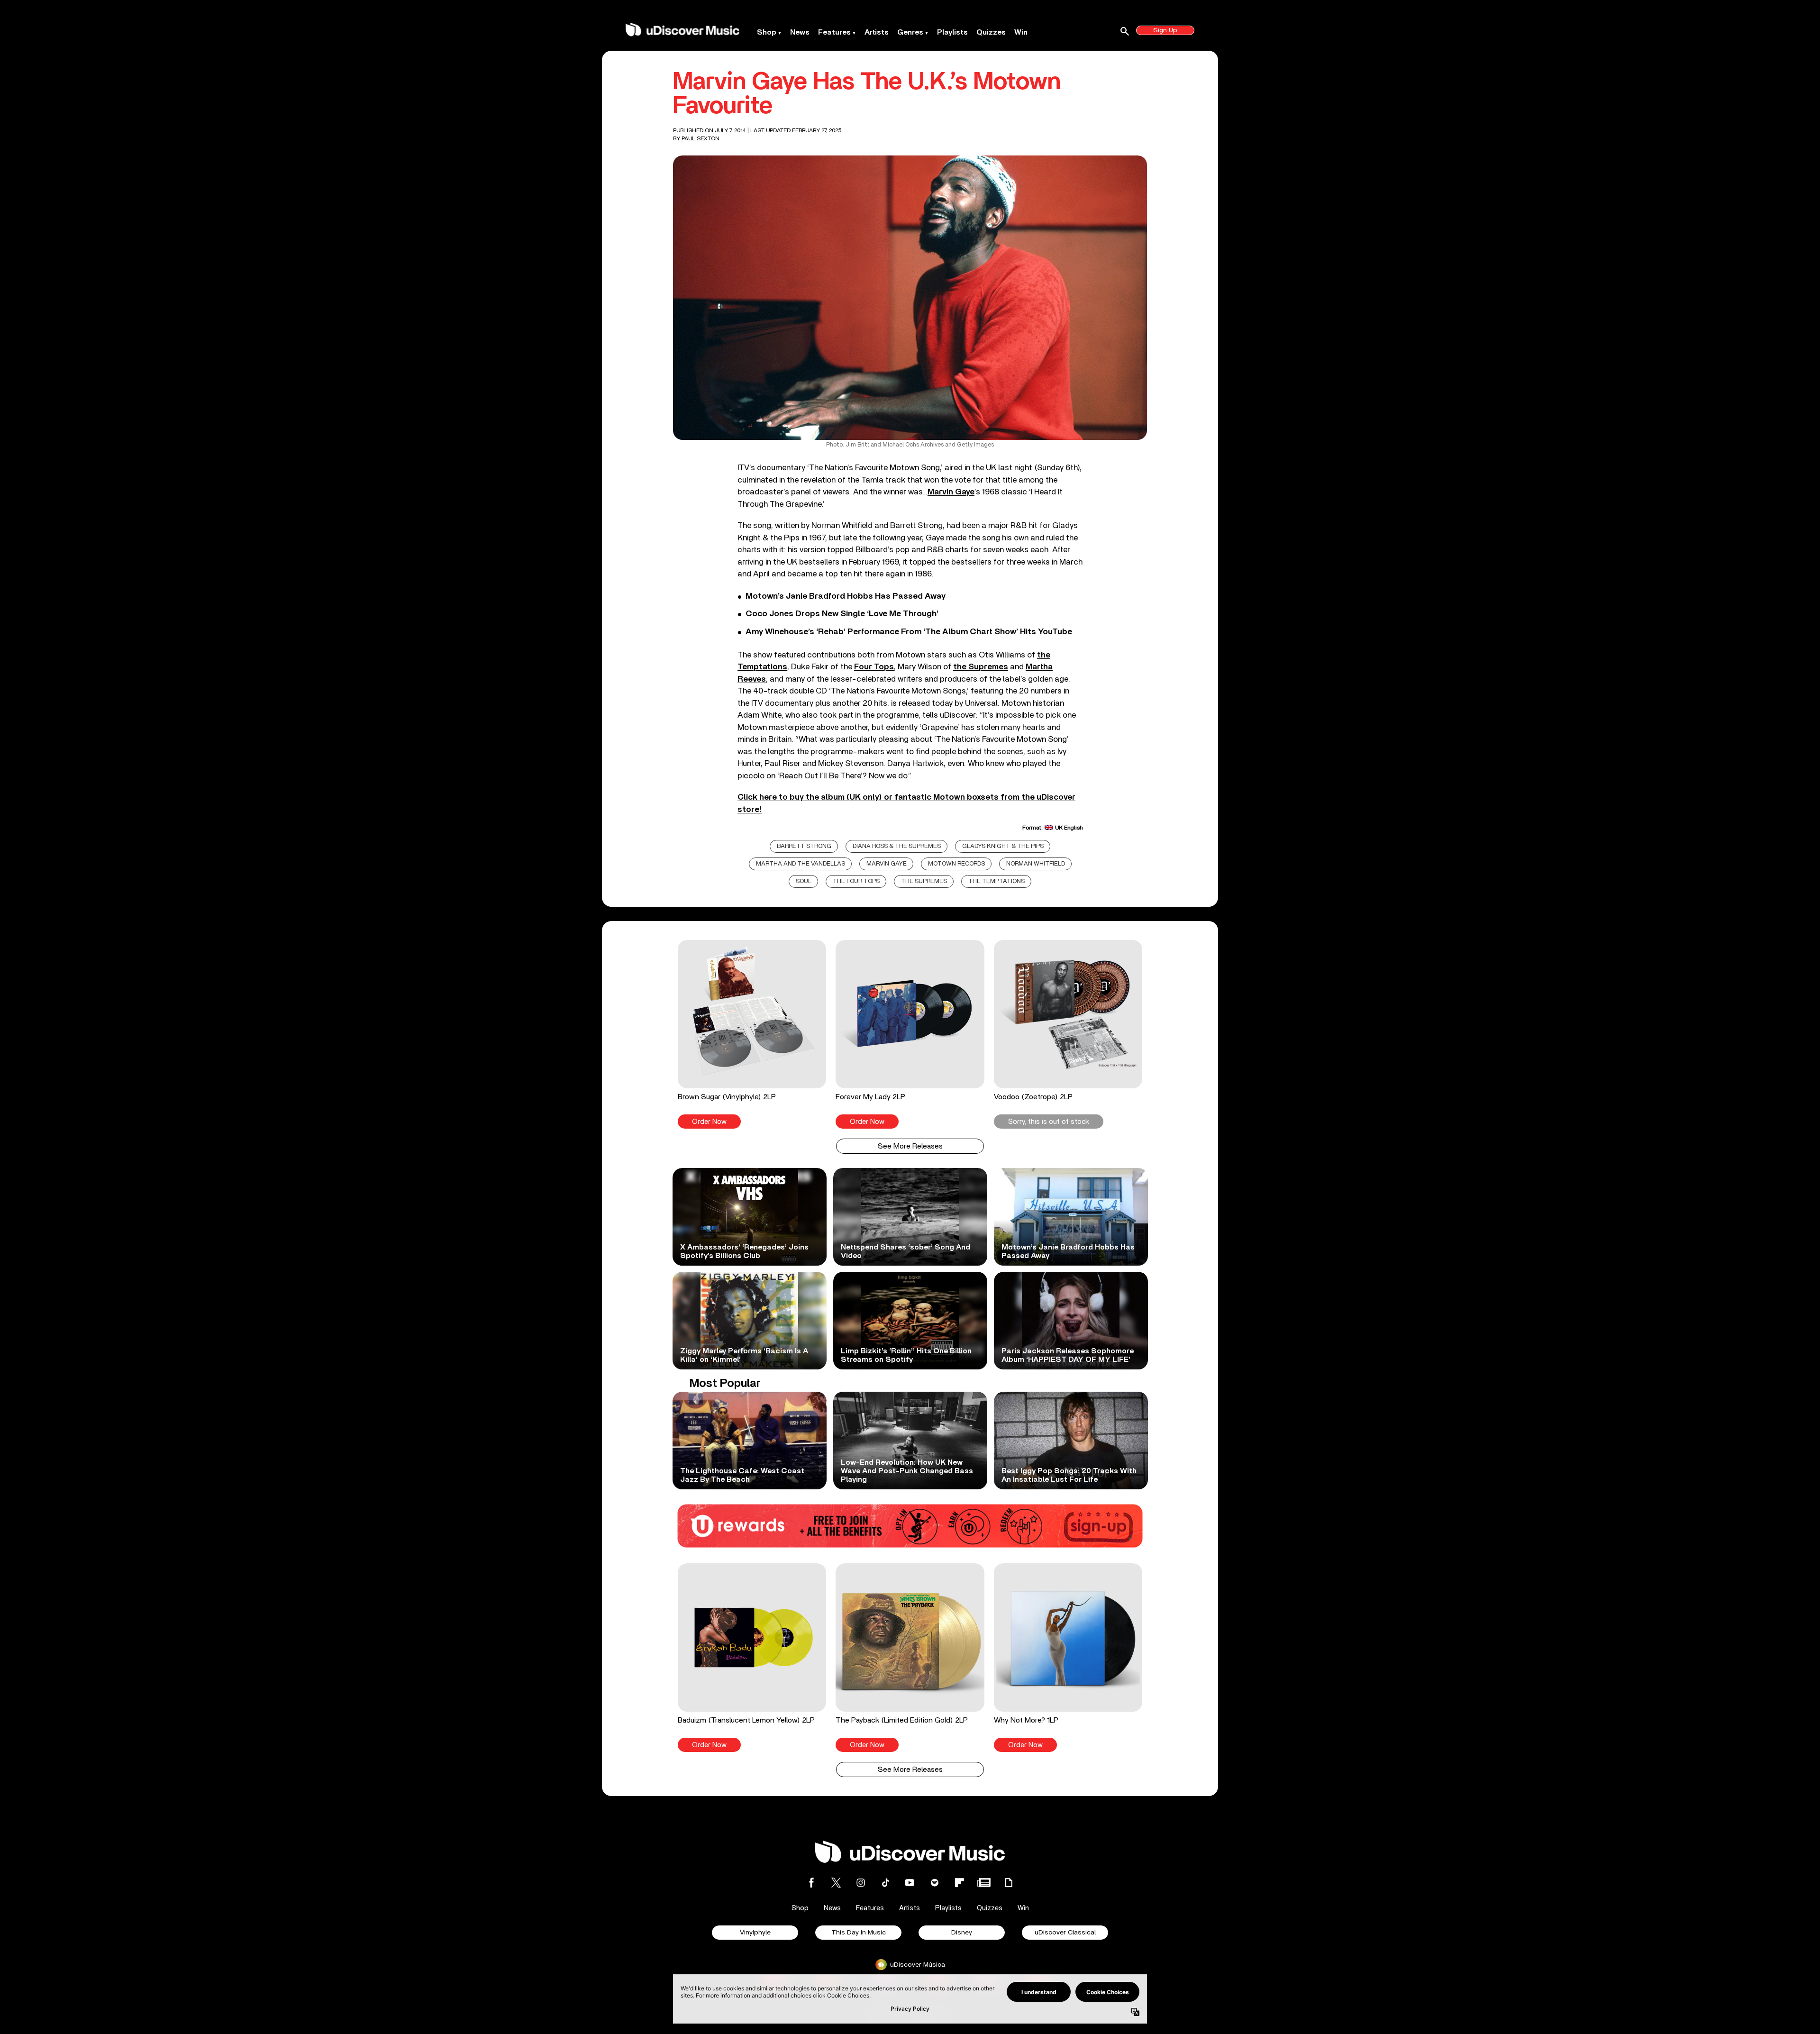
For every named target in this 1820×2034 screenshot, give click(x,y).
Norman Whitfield (1036, 864)
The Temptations (996, 881)
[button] (752, 1034)
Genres (910, 32)
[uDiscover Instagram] (861, 1883)
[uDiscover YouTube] (910, 1883)
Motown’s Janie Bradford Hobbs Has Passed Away (846, 596)
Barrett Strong (804, 846)
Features (834, 32)
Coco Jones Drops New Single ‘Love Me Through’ (842, 614)
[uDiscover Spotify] (935, 1883)
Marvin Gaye (887, 864)
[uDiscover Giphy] (1009, 1883)
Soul (804, 881)
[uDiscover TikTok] (885, 1883)
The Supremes (924, 881)
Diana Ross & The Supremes (897, 846)
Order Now (709, 1122)
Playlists (952, 32)
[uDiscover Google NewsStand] (984, 1883)
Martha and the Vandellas (801, 864)
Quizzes (991, 32)
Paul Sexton (701, 138)
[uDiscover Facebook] (811, 1883)
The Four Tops (856, 881)
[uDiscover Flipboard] (959, 1883)
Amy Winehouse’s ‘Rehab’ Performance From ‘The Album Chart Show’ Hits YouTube (909, 632)
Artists (877, 32)
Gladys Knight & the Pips (1003, 846)
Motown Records (956, 864)
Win (1021, 32)
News (800, 32)
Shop (767, 32)
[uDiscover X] (836, 1883)
